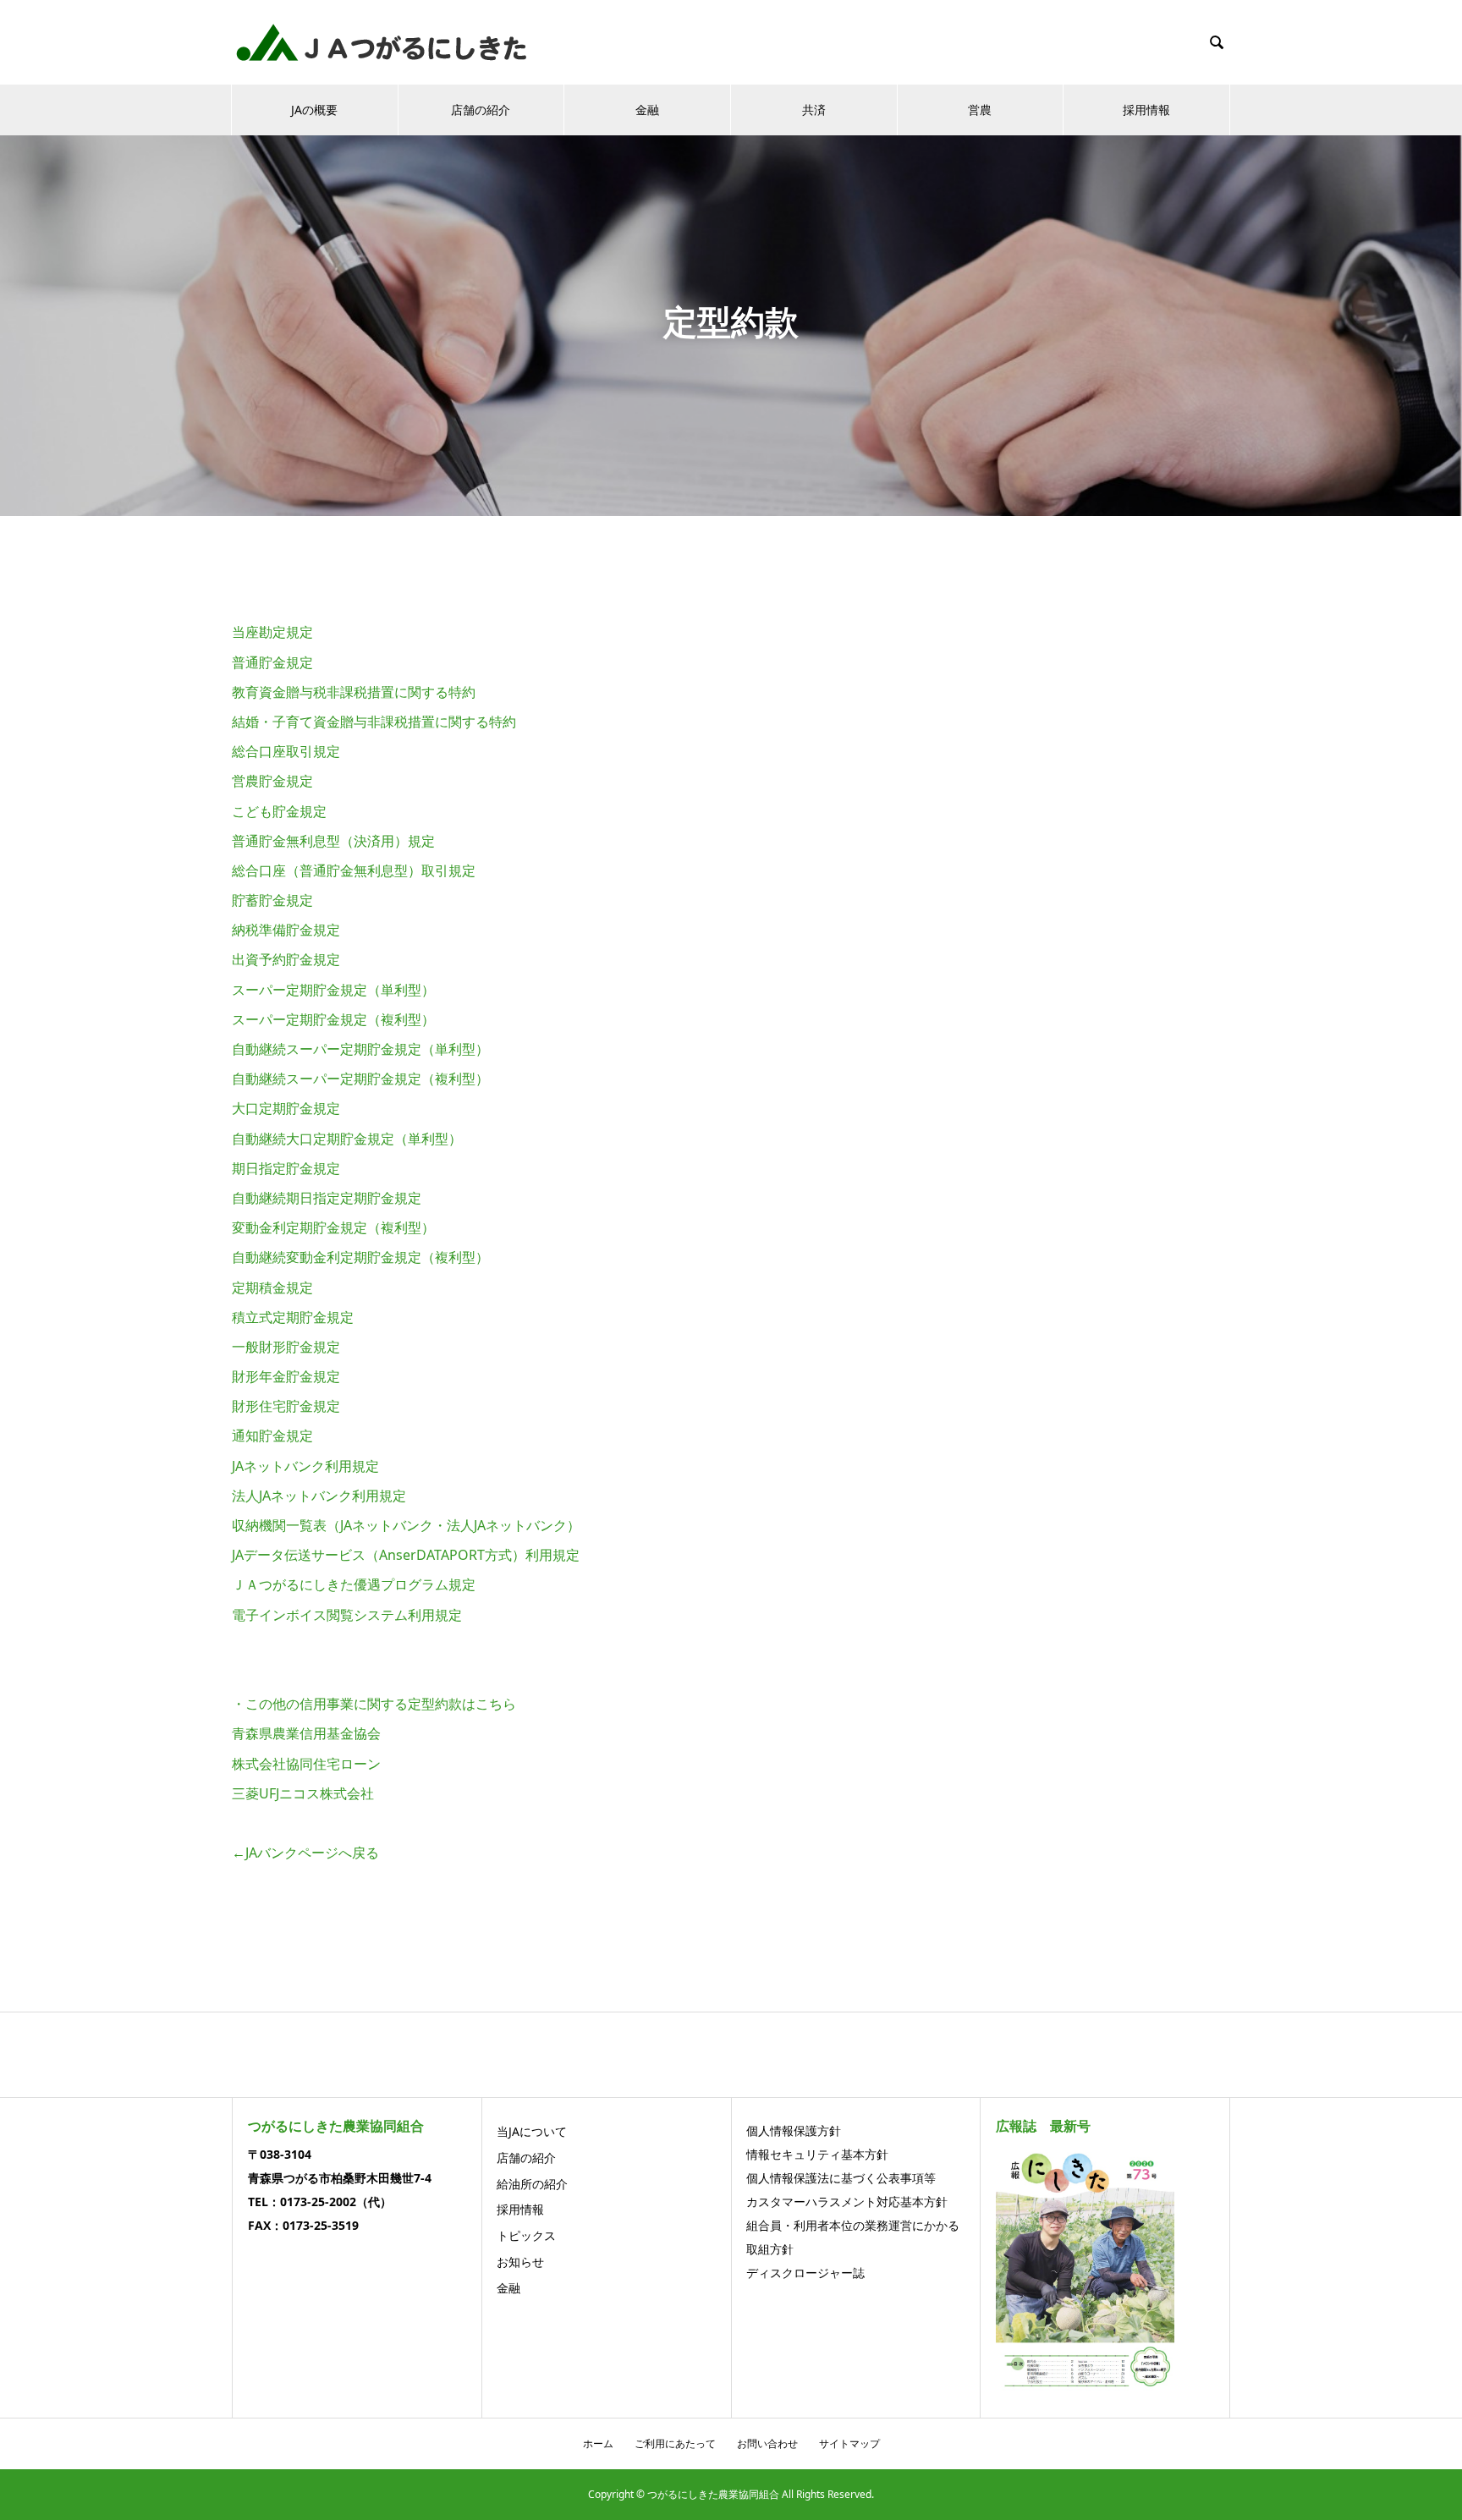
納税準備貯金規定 (286, 930)
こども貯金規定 (279, 811)
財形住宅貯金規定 (286, 1406)
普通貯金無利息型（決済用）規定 (333, 841)
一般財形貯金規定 (286, 1347)
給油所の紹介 (532, 2184)
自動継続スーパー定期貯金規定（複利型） (360, 1079)
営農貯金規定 (272, 781)
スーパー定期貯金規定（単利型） (333, 990)
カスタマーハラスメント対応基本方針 (847, 2202)
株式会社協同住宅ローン (306, 1764)
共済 (814, 110)
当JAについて (532, 2131)
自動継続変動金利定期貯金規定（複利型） (360, 1257)
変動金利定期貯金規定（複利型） (333, 1227)
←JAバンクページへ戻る (305, 1853)
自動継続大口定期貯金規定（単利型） (347, 1139)
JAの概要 (314, 110)
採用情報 (1146, 110)
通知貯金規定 (272, 1436)
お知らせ (520, 2262)
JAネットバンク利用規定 (305, 1466)
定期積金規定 (272, 1287)
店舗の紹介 (481, 110)
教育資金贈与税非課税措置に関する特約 (354, 692)
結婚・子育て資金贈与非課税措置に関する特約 (374, 722)
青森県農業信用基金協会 (306, 1733)
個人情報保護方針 (794, 2130)
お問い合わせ (767, 2443)
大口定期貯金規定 (286, 1108)
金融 (647, 110)
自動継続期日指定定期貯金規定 (327, 1198)
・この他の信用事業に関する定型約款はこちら (374, 1704)
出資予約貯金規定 (286, 959)
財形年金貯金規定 (286, 1376)
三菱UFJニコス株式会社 (303, 1793)
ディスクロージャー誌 (805, 2273)
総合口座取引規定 (286, 751)
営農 (980, 110)
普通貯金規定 (272, 662)
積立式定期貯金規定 (293, 1317)
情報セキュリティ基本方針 (817, 2154)
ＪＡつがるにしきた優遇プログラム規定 (354, 1584)
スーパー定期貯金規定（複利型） (333, 1019)
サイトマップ (849, 2443)
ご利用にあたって (675, 2443)
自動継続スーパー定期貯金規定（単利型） (360, 1049)
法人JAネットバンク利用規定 (319, 1496)
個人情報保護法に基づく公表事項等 (841, 2178)
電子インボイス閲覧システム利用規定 (347, 1615)
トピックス (526, 2235)
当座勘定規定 (272, 632)
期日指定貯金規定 (286, 1168)
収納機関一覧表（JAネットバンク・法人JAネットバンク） (406, 1525)
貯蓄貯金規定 (272, 900)
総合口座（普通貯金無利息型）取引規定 (354, 870)
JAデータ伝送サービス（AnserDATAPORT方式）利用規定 (406, 1555)
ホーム (598, 2443)
